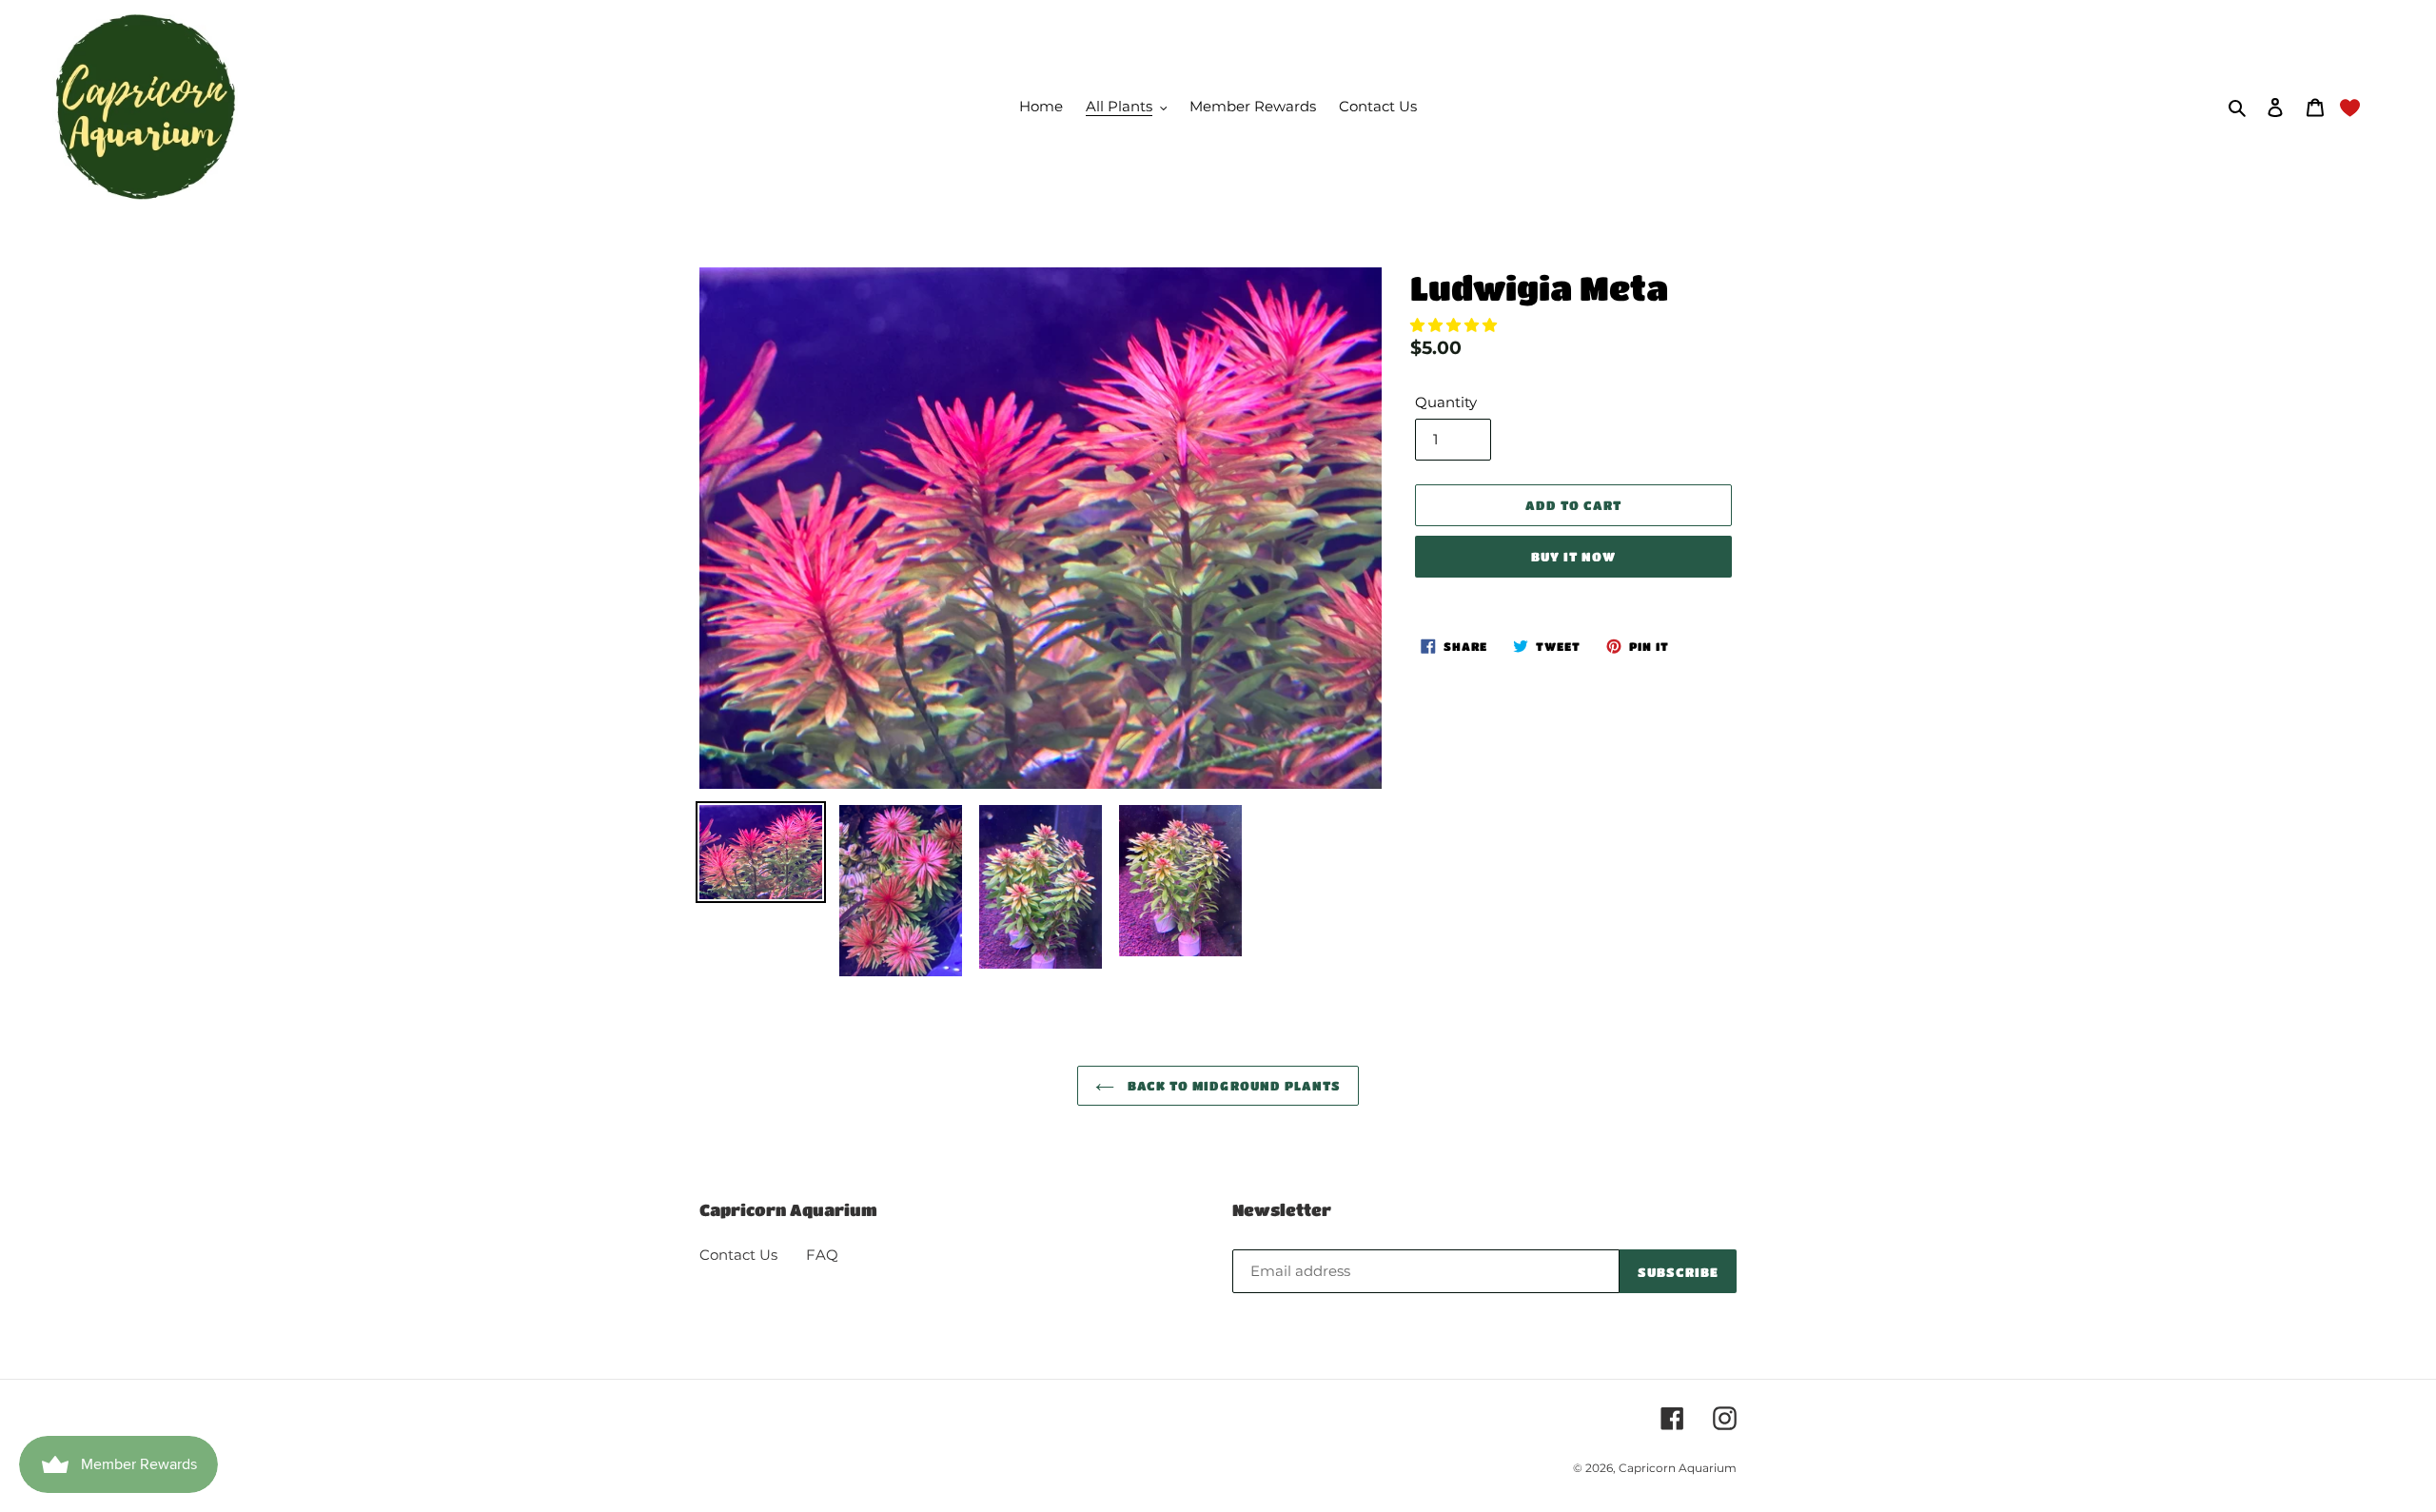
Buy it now (1573, 556)
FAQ (822, 1255)
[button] (1455, 325)
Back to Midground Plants (1232, 1085)
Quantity (1446, 402)
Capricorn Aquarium (1678, 1468)
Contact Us (738, 1255)
